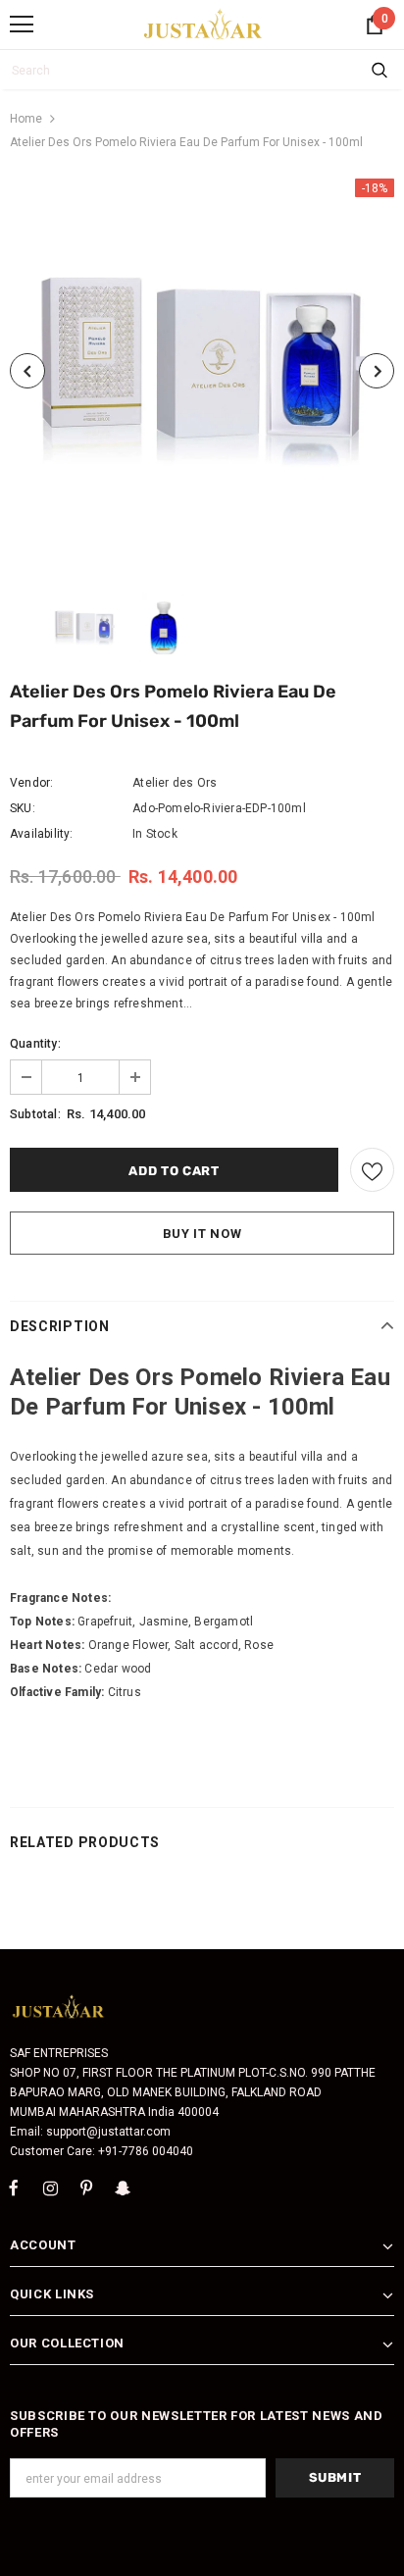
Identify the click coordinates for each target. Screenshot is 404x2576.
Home (26, 119)
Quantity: (35, 1044)
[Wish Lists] (372, 1170)
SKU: (23, 808)
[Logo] (203, 24)
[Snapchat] (123, 2189)
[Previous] (27, 371)
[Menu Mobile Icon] (22, 25)
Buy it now (202, 1234)
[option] (202, 371)
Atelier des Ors (175, 783)
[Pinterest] (86, 2189)
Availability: (42, 834)
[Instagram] (50, 2189)
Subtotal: (35, 1114)
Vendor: (31, 783)
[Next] (377, 371)
